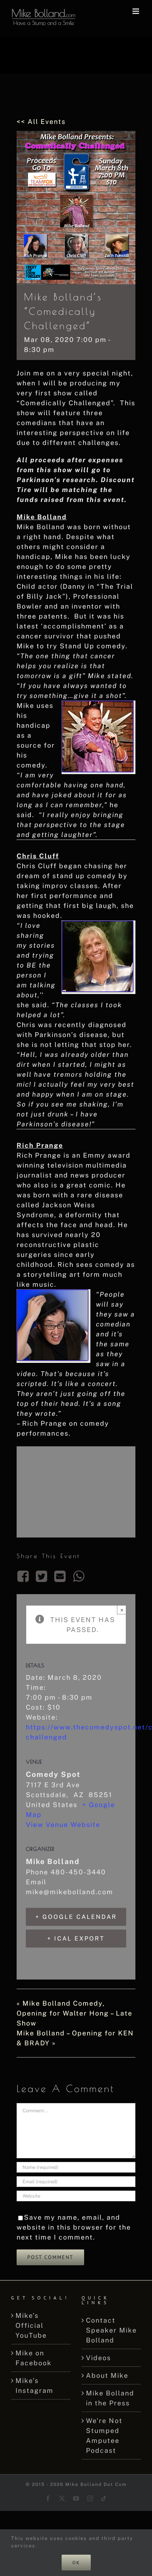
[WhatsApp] (79, 1576)
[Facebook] (25, 1576)
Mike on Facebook (34, 2358)
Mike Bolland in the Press (110, 2398)
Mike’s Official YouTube (31, 2325)
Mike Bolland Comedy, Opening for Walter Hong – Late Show (75, 2013)
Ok (76, 2563)
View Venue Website (63, 1825)
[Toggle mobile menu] (137, 11)
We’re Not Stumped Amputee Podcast (104, 2436)
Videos (99, 2358)
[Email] (61, 1576)
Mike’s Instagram (34, 2386)
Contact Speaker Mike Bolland (111, 2330)
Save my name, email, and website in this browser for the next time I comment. (74, 2227)
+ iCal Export (76, 1939)
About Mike (107, 2375)
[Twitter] (42, 1576)
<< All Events (41, 122)
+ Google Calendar (76, 1917)
